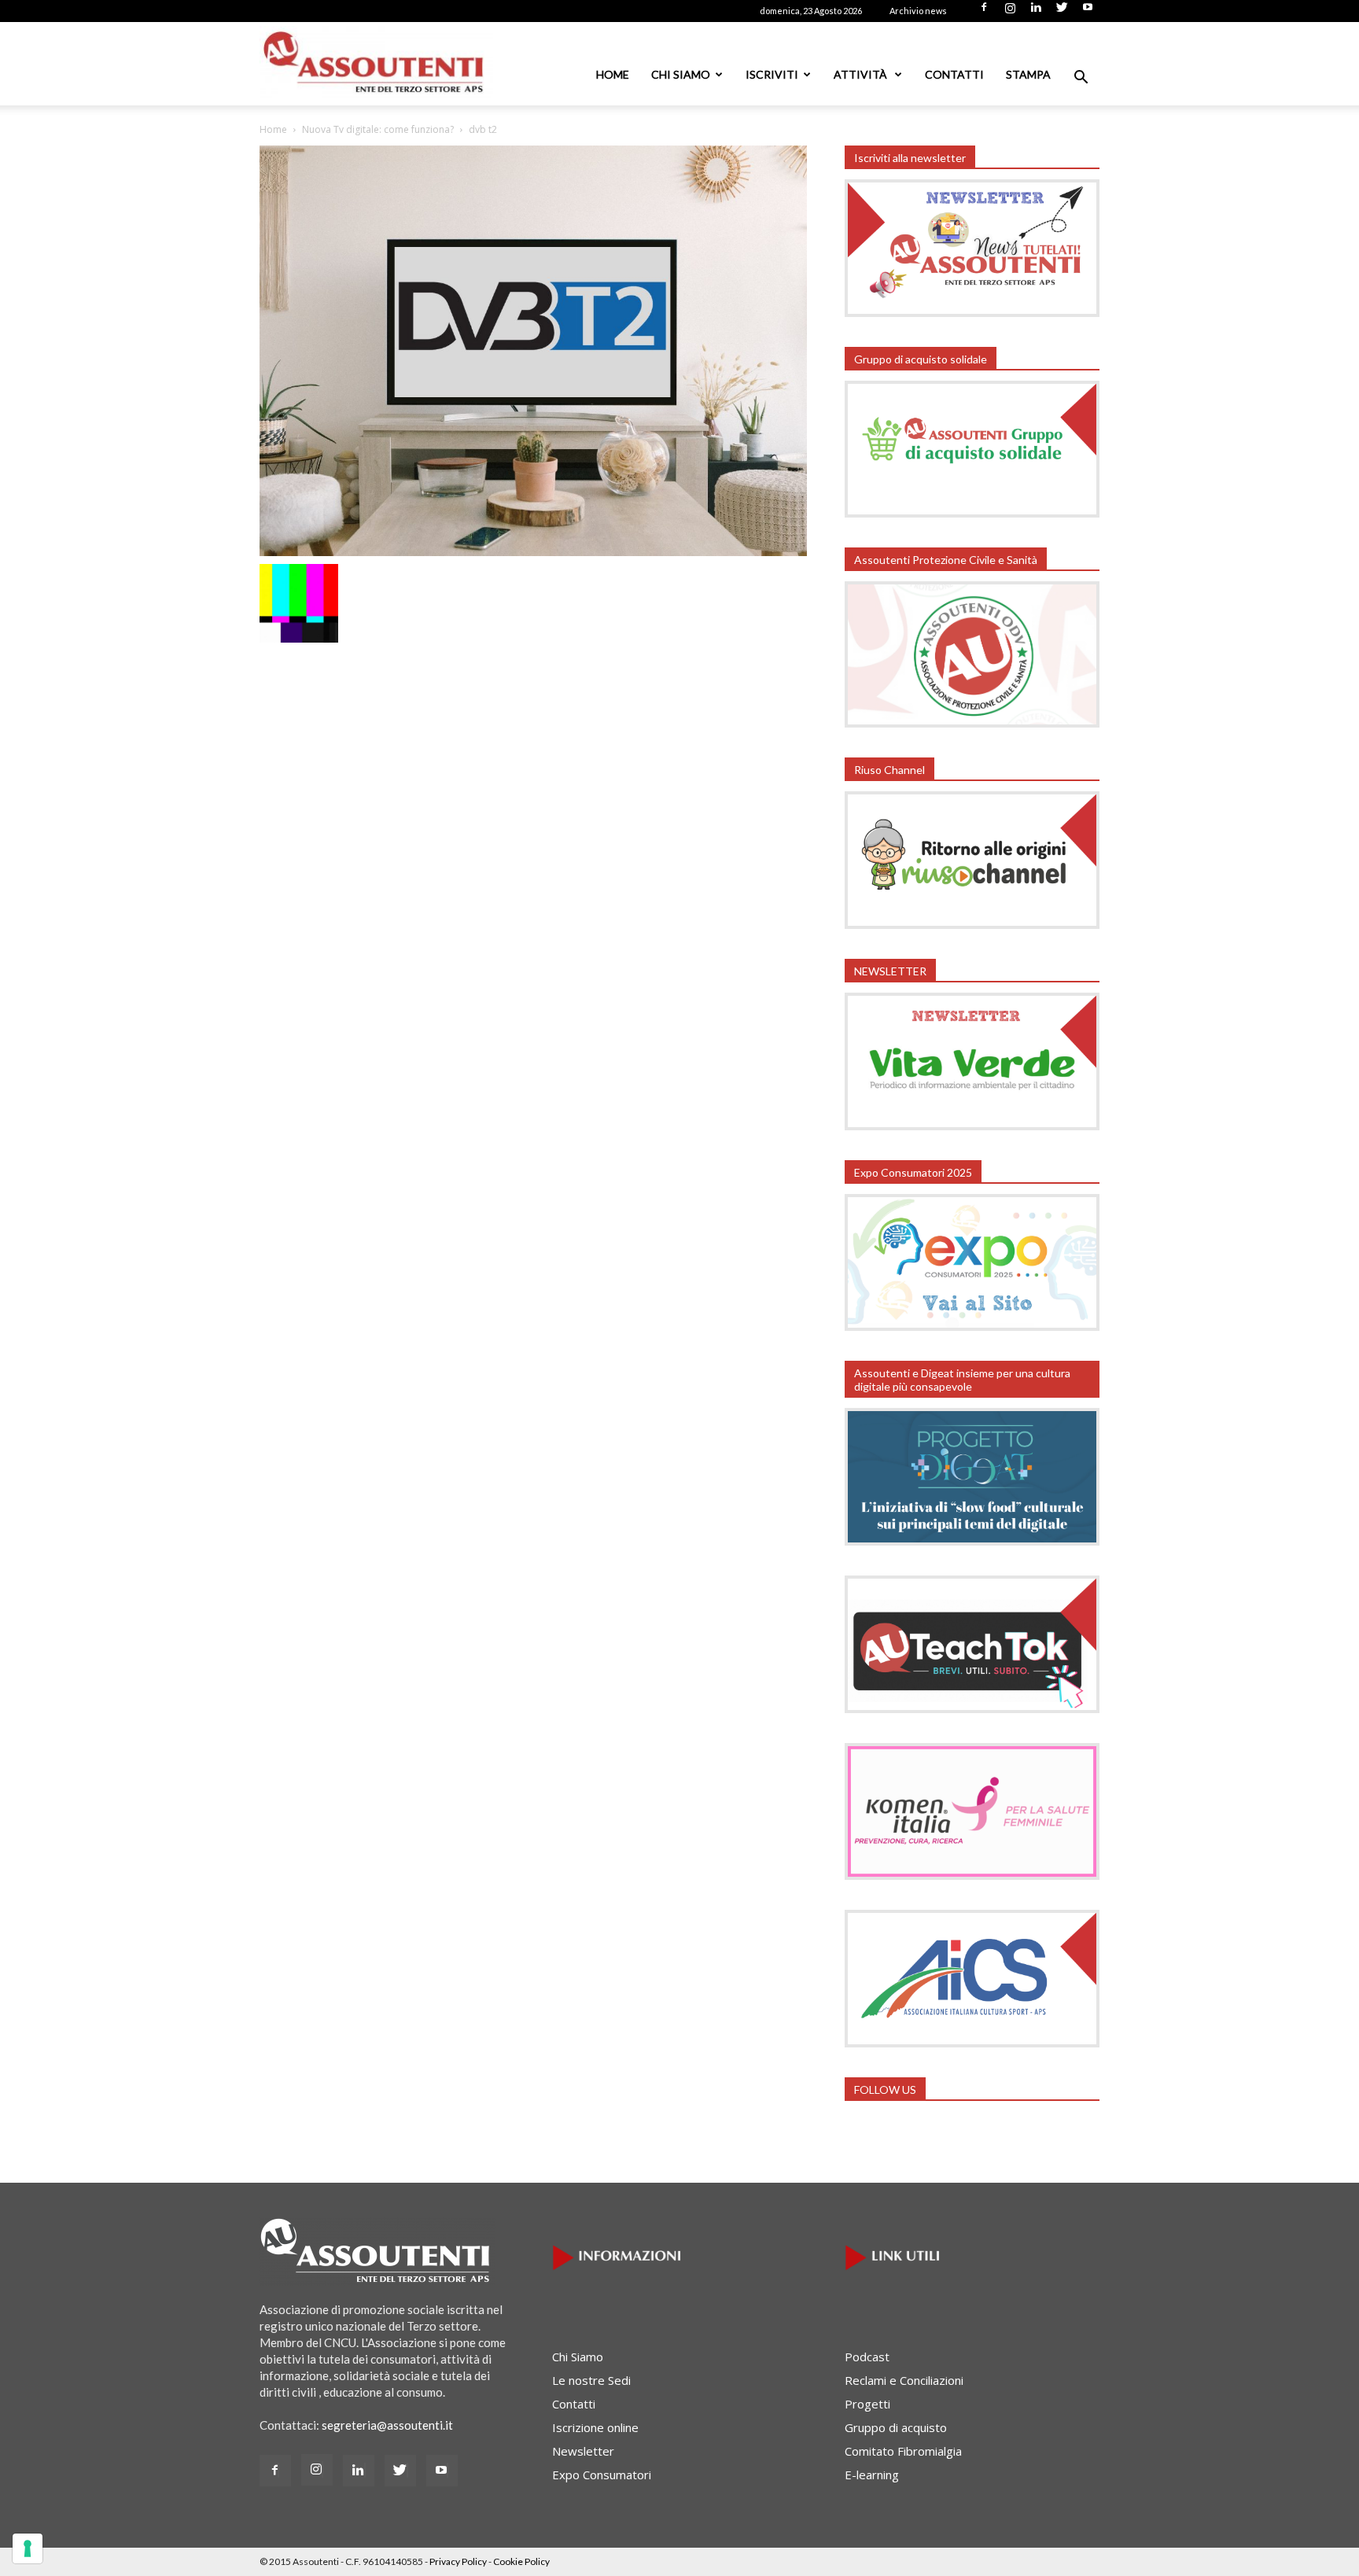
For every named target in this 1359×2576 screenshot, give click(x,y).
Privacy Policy (458, 2561)
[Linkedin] (1036, 12)
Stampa (1028, 74)
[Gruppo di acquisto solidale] (972, 513)
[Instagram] (1010, 12)
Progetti (867, 2404)
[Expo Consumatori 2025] (972, 1326)
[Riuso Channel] (972, 924)
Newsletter (583, 2451)
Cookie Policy (521, 2561)
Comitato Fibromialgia (903, 2451)
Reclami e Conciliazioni (904, 2380)
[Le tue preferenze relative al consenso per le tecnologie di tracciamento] (28, 2548)
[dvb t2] (533, 551)
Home (613, 74)
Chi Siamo (681, 74)
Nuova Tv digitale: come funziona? (378, 129)
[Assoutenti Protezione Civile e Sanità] (972, 723)
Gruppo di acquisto (896, 2427)
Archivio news (918, 11)
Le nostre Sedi (591, 2380)
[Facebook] (984, 12)
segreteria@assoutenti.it (387, 2425)
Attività (862, 74)
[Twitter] (1062, 12)
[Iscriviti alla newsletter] (972, 312)
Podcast (867, 2357)
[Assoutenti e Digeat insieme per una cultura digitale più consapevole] (972, 1541)
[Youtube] (1088, 12)
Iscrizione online (595, 2427)
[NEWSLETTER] (972, 1126)
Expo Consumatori (602, 2475)
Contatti (954, 74)
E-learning (872, 2475)
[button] (1081, 79)
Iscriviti (772, 74)
